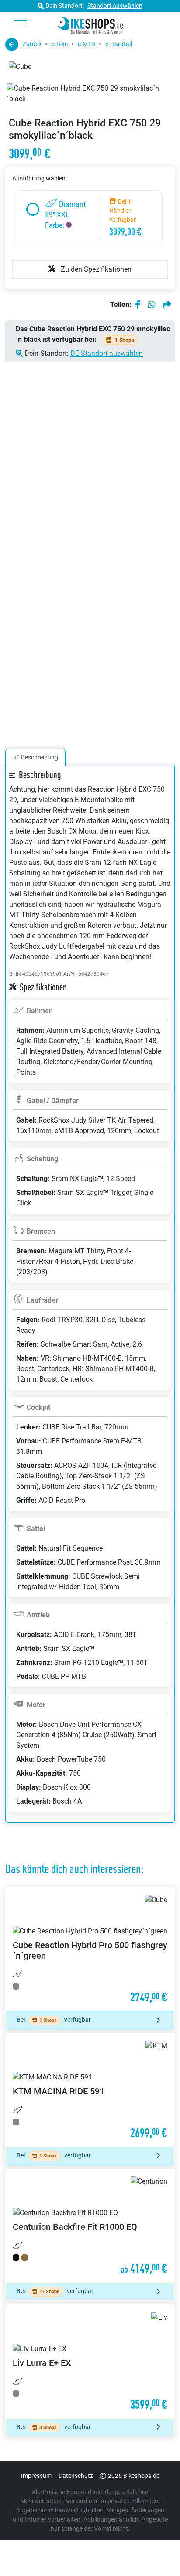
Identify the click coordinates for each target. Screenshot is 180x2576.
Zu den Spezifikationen (95, 269)
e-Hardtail (119, 44)
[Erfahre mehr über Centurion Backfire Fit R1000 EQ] (90, 2226)
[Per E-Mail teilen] (167, 305)
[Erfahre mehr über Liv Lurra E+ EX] (90, 2362)
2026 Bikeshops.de (134, 2476)
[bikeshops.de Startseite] (90, 24)
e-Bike (60, 44)
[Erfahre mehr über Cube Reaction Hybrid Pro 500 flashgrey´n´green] (90, 1949)
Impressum (36, 2476)
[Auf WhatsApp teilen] (152, 305)
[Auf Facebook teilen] (138, 305)
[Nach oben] (156, 2552)
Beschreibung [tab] (40, 757)
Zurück (32, 44)
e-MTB (87, 44)
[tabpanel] (90, 1305)
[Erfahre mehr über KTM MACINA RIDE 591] (90, 2090)
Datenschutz (76, 2476)
